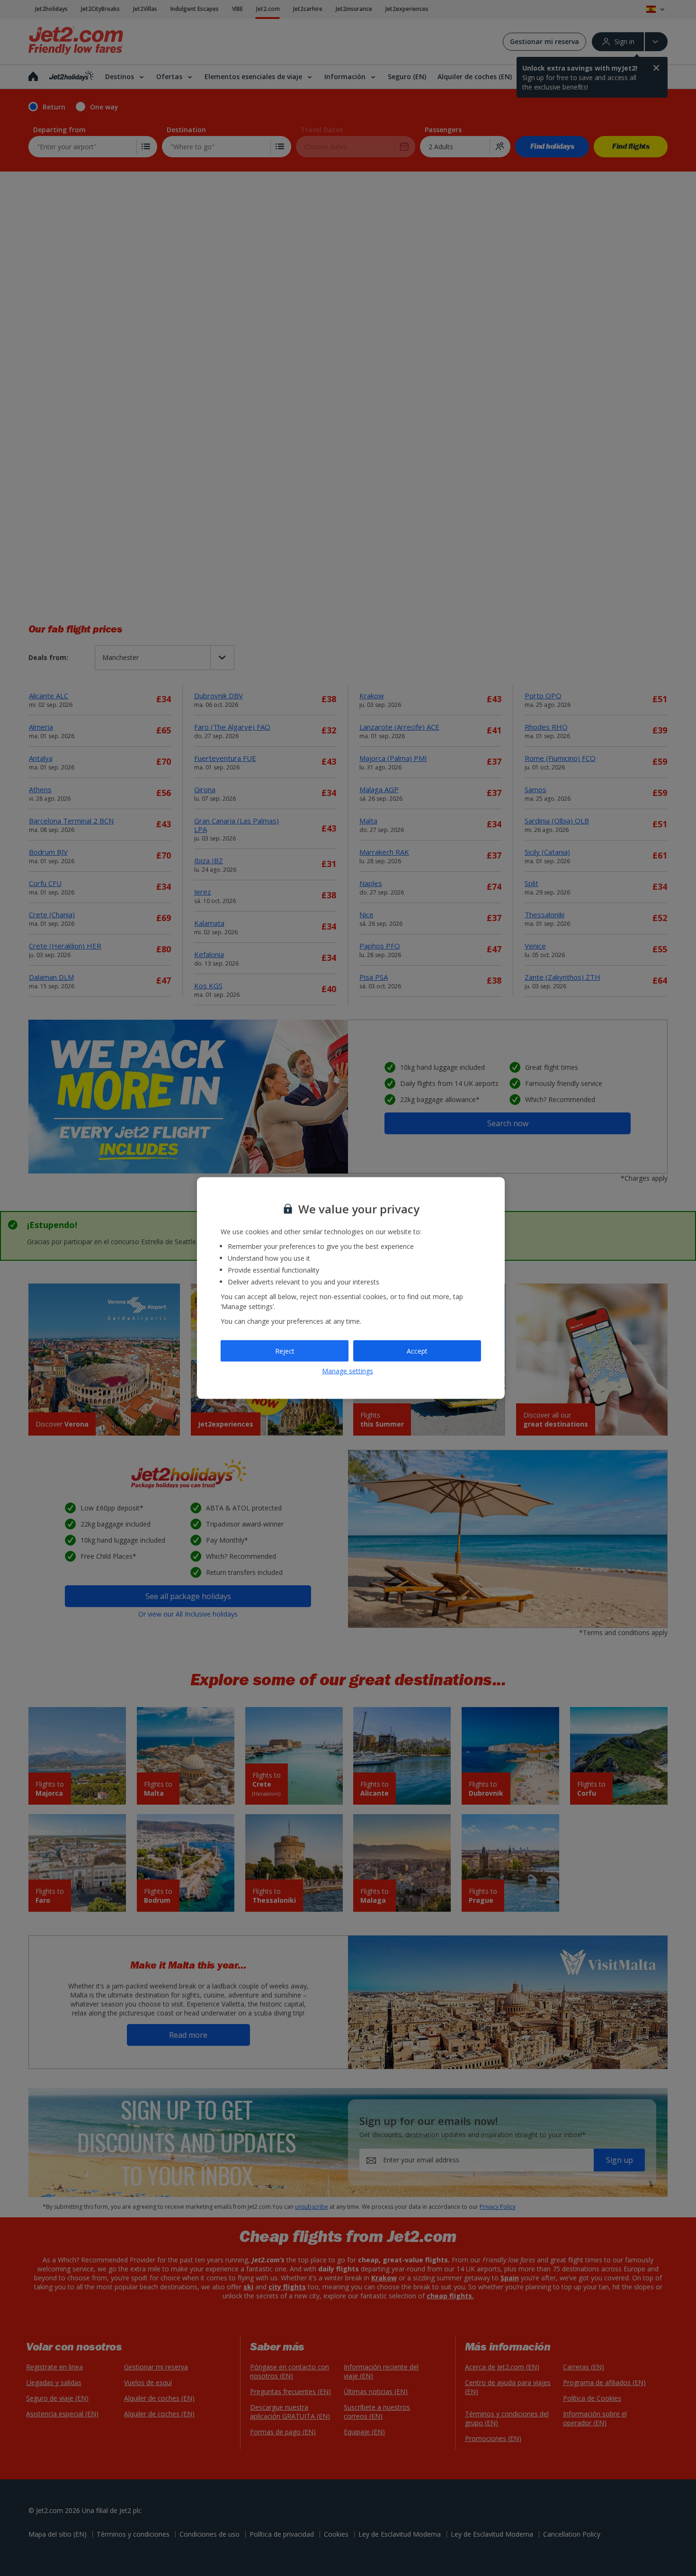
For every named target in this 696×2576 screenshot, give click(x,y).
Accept (417, 1351)
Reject (285, 1351)
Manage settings (348, 1370)
